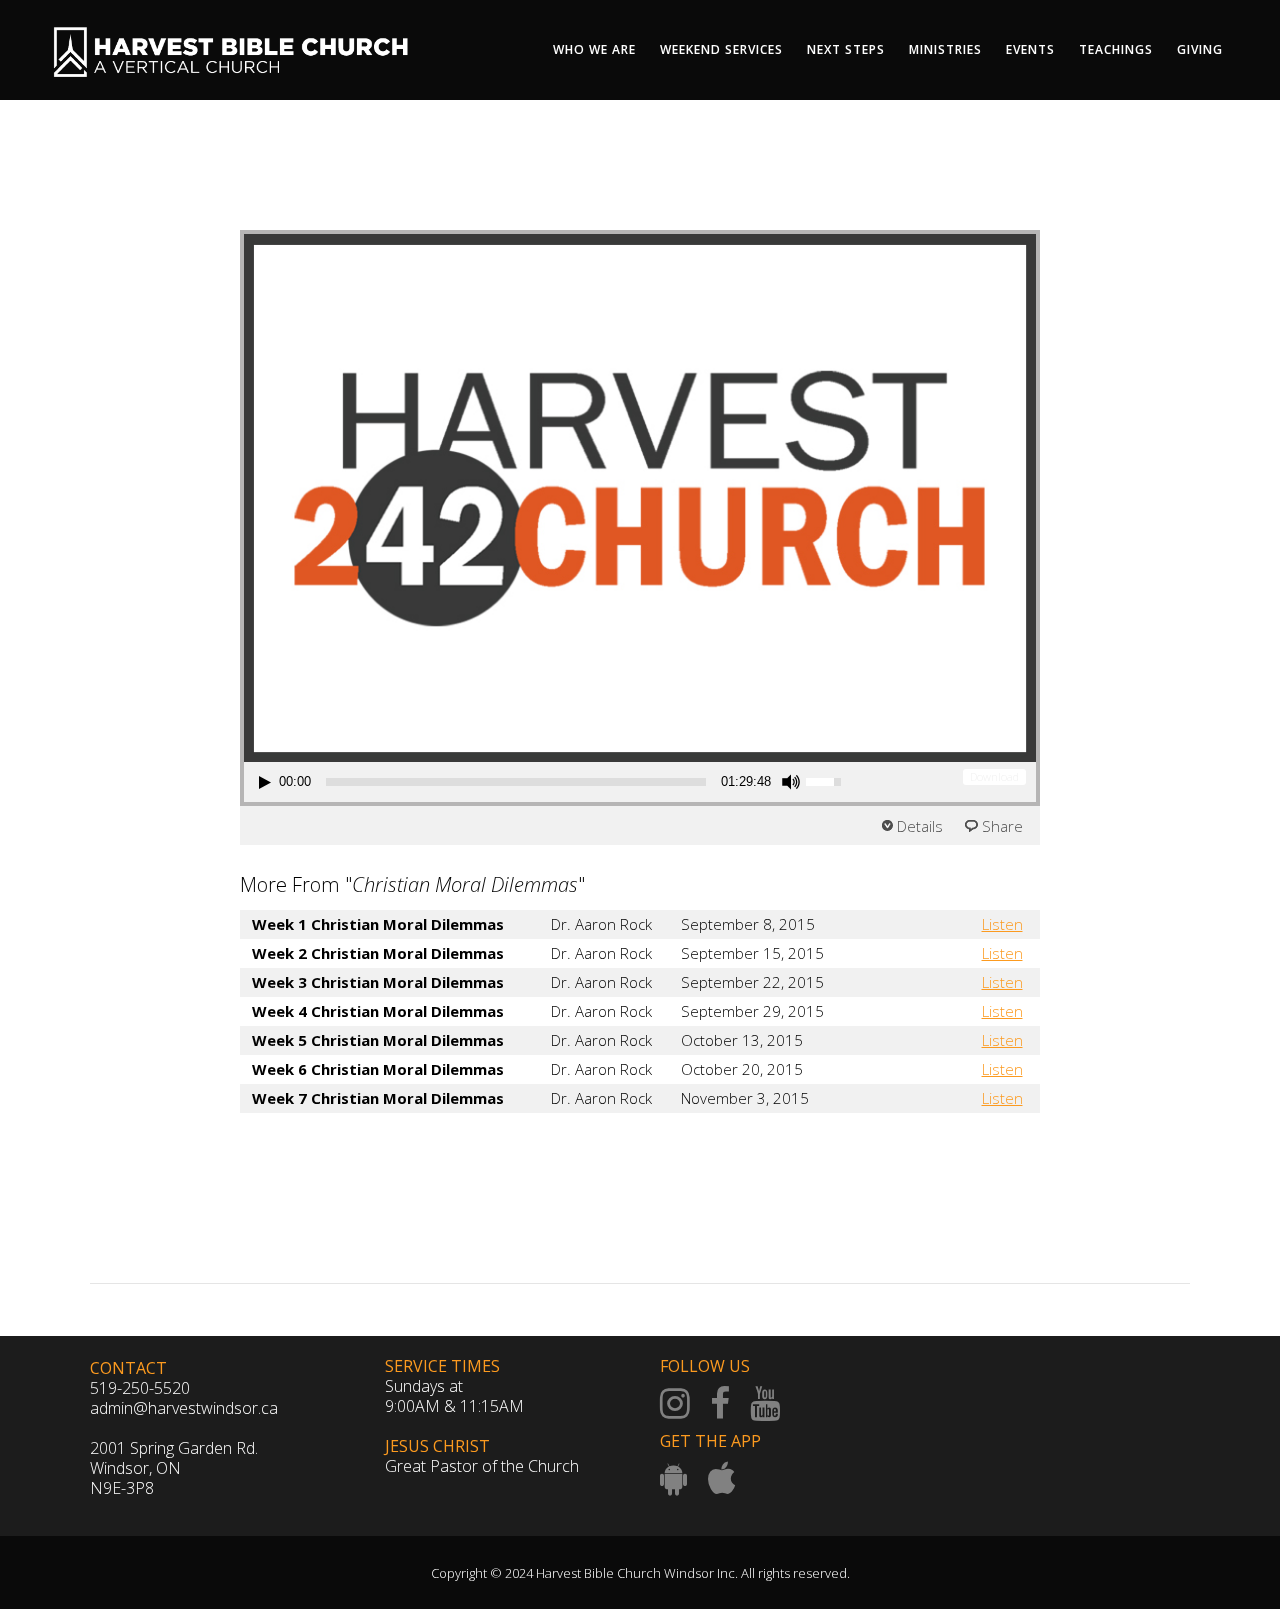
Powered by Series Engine (966, 1153)
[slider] (516, 782)
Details (920, 826)
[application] (553, 782)
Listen (1002, 924)
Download (994, 776)
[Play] (265, 782)
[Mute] (791, 782)
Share (1002, 826)
